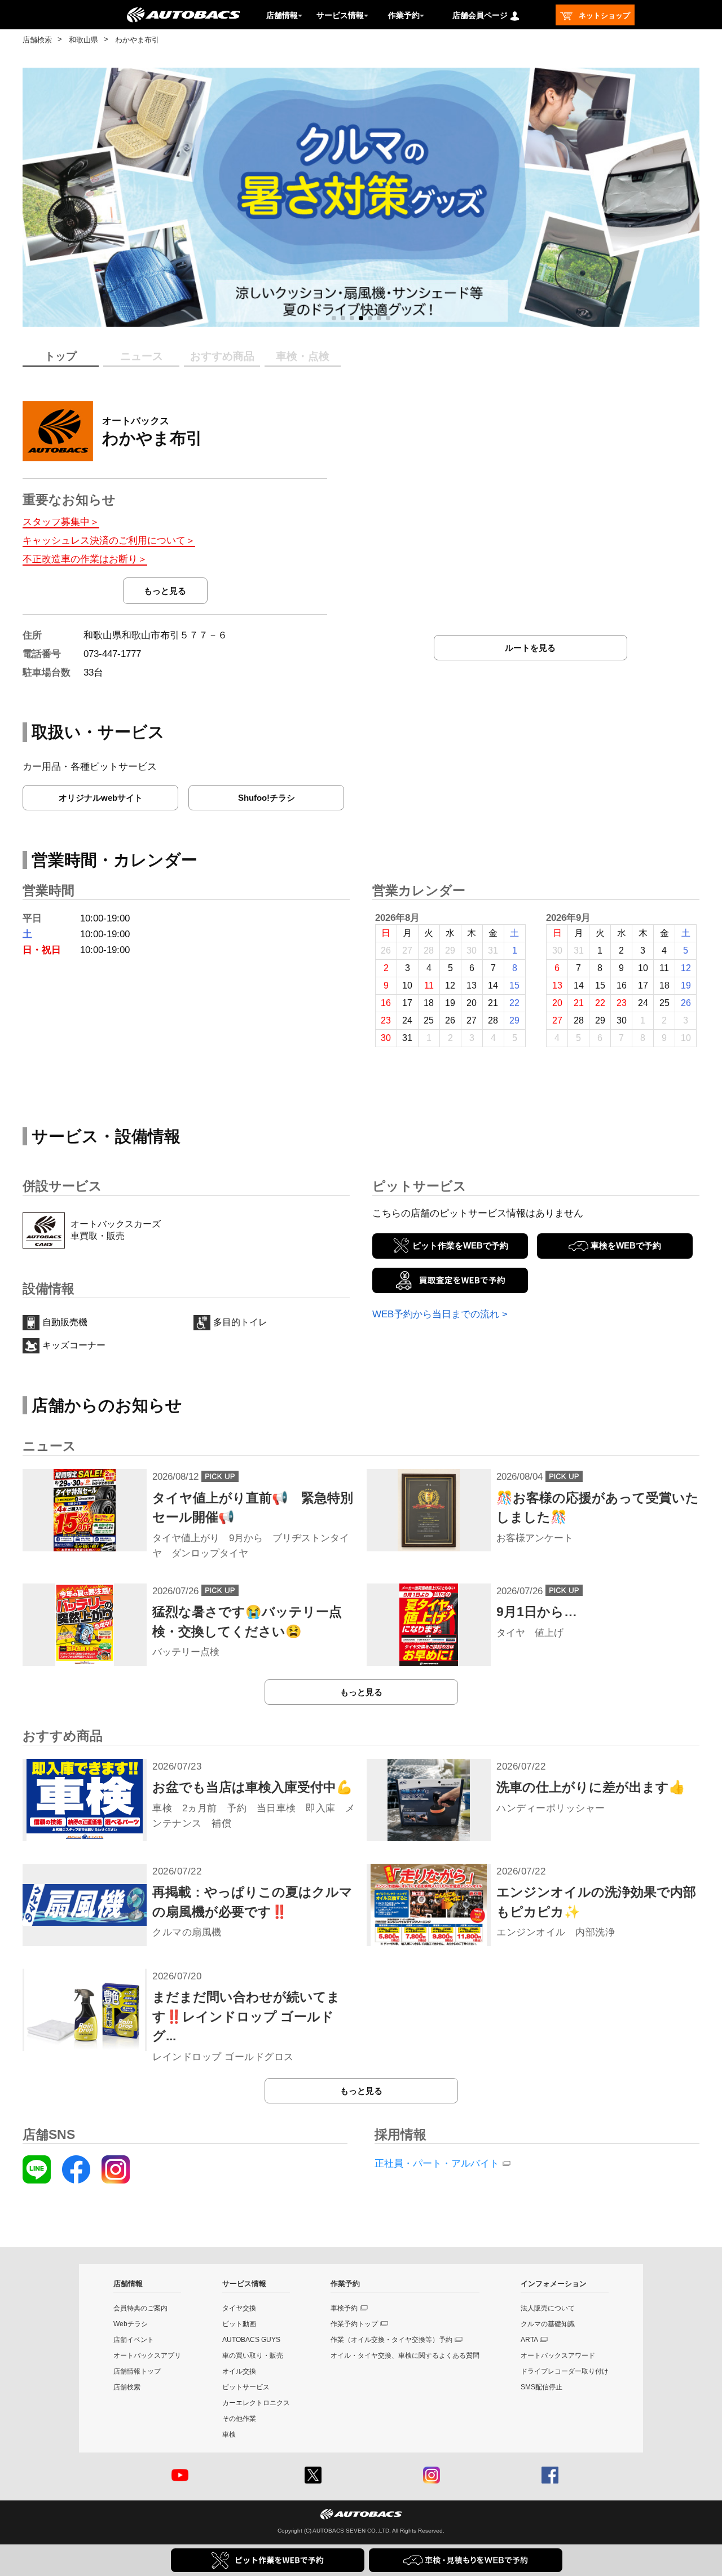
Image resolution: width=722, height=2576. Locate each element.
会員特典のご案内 (140, 2308)
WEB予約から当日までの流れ (436, 1314)
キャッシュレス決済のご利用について (104, 541)
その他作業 (239, 2419)
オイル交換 (239, 2371)
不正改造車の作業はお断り (80, 559)
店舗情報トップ (137, 2371)
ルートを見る (530, 648)
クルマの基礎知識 (548, 2324)
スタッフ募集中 (56, 522)
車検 (229, 2434)
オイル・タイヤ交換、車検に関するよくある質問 (405, 2356)
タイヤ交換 (239, 2308)
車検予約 (344, 2308)
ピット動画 (239, 2324)
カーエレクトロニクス (256, 2403)
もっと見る (165, 591)
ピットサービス (246, 2387)
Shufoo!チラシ (267, 798)
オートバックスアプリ (147, 2356)
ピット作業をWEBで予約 (460, 1245)
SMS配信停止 (541, 2387)
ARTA (529, 2340)
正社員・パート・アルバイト (437, 2163)
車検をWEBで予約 (626, 1245)
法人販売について (548, 2308)
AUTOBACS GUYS (251, 2340)
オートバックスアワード (558, 2356)
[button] (334, 318)
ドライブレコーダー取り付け (565, 2371)
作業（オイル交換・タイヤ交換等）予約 (391, 2340)
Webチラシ (131, 2324)
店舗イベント (134, 2340)
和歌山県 (83, 40)
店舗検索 (37, 40)
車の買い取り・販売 (253, 2356)
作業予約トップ (354, 2324)
